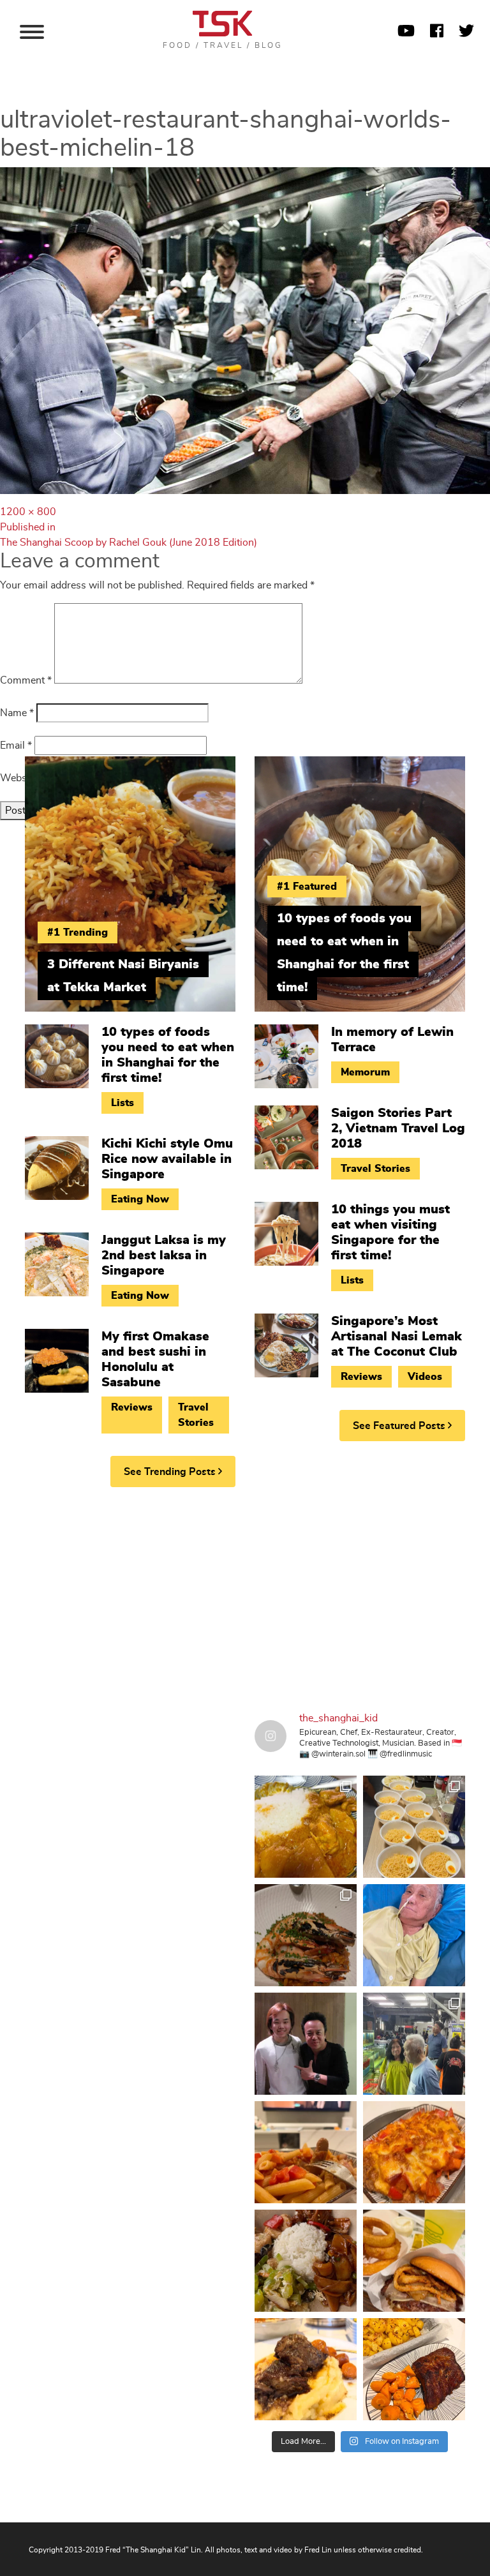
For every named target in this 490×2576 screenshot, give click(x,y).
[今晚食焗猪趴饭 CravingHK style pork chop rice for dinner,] (414, 2152)
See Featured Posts (400, 1426)
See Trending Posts (171, 1472)
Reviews (132, 1407)
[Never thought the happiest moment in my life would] (414, 1935)
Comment (26, 680)
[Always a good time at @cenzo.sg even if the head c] (306, 1935)
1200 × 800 (28, 512)
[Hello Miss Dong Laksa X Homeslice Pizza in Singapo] (414, 1827)
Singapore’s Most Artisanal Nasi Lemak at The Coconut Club (397, 1337)
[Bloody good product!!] (414, 2261)
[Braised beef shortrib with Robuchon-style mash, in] (306, 2369)
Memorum (365, 1072)
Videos (425, 1377)
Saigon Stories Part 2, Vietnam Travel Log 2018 (398, 1128)
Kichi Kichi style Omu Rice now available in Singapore (167, 1159)
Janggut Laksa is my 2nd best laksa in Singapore (164, 1255)
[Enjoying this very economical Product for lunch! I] (306, 2261)
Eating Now (140, 1199)
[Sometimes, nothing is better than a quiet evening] (306, 2152)
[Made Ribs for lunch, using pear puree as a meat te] (414, 2369)
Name (17, 713)
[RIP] (306, 2044)
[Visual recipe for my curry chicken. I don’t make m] (306, 1827)
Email (16, 745)
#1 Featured (307, 887)
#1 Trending (78, 932)
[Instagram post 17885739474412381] (414, 2044)
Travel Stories (196, 1415)
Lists (122, 1103)
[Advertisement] (245, 1596)
